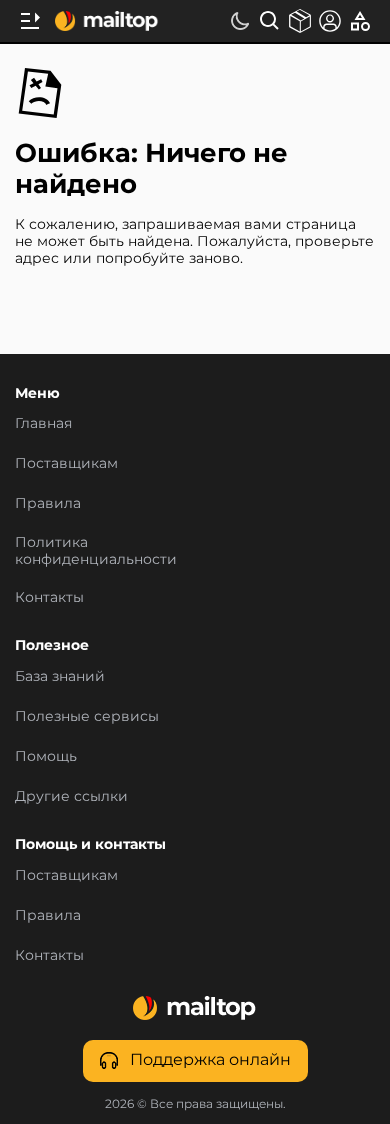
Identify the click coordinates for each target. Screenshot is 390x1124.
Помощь (46, 757)
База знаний (60, 677)
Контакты (49, 598)
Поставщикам (66, 465)
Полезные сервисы (87, 717)
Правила (48, 505)
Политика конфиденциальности (96, 552)
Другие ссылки (71, 797)
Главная (43, 425)
